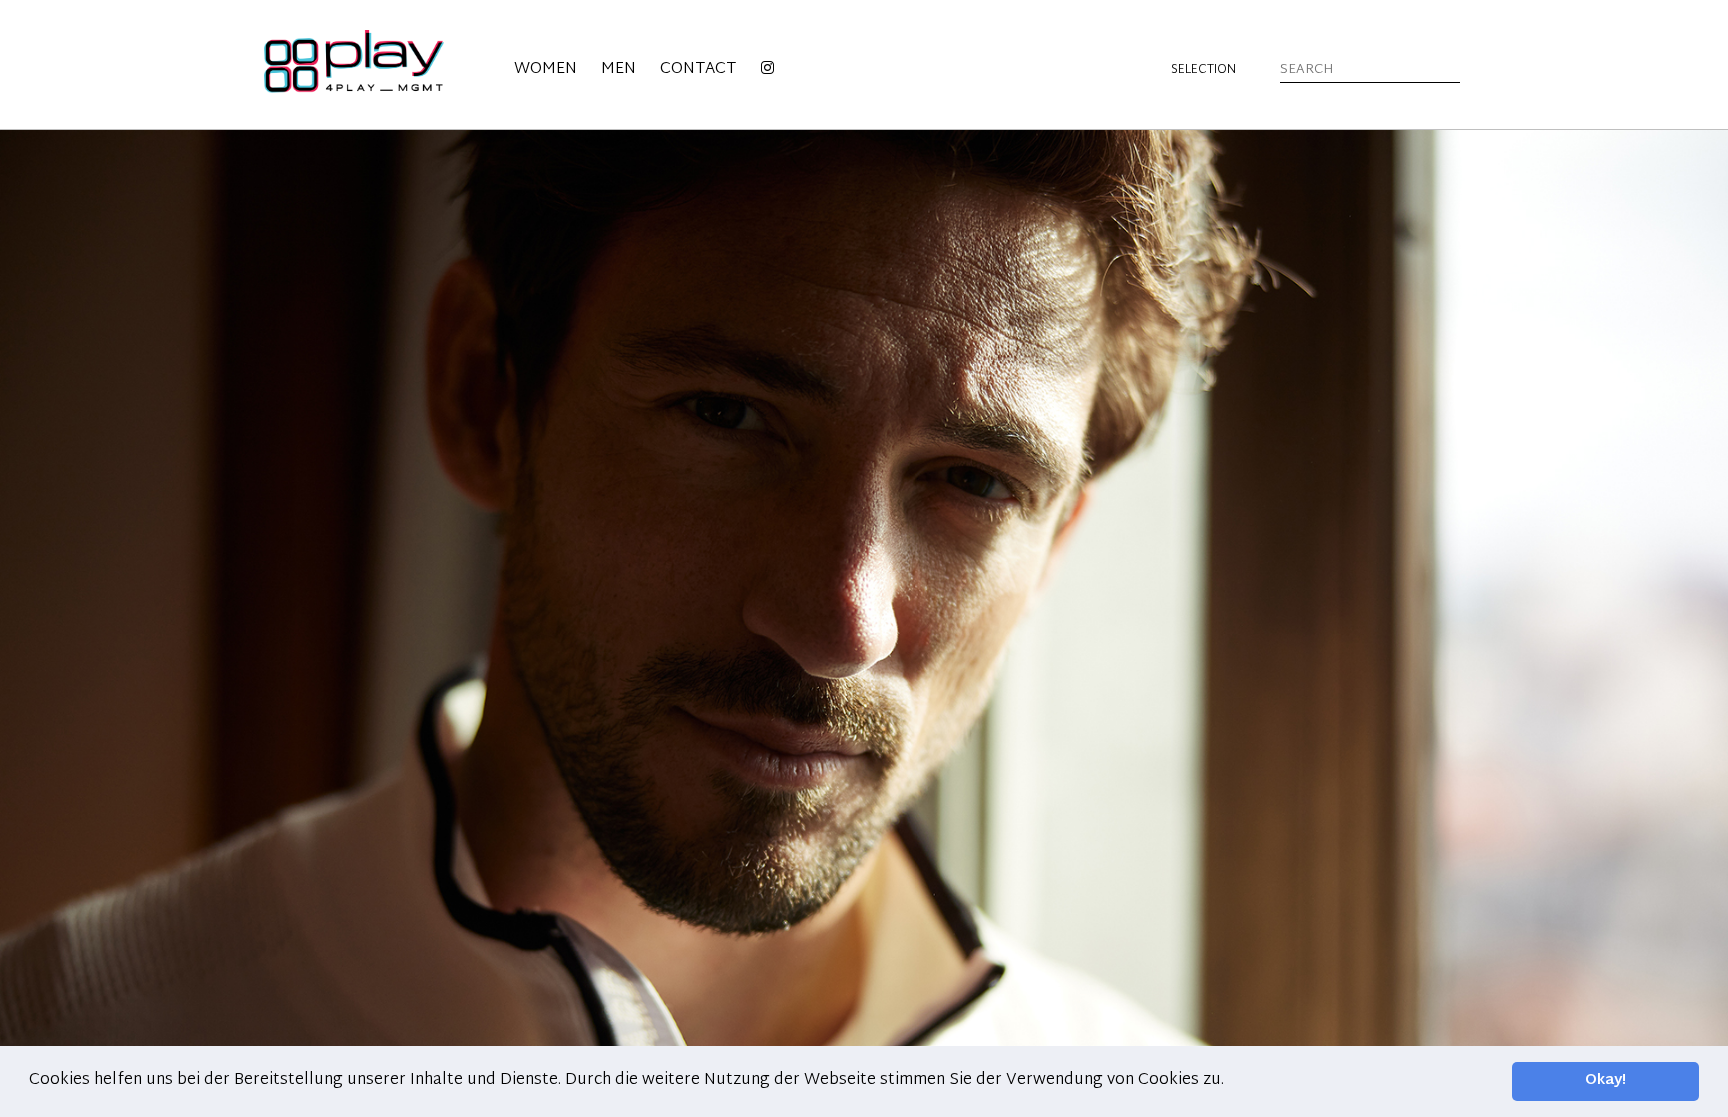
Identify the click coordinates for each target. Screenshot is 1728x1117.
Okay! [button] (1605, 1080)
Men (618, 69)
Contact (698, 69)
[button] (1231, 1081)
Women (545, 69)
